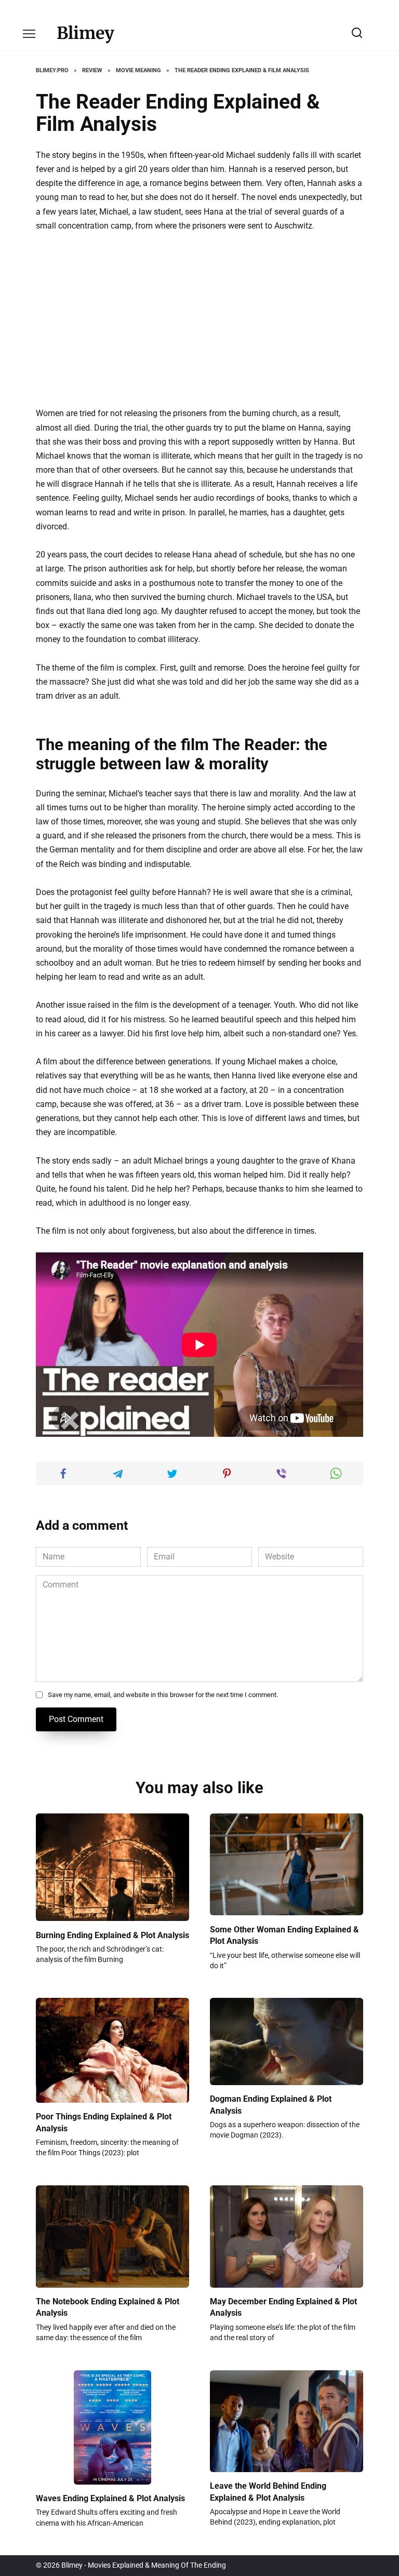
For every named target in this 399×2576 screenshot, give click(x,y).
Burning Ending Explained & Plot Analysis (112, 1935)
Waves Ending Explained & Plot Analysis (110, 2498)
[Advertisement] (199, 319)
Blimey (85, 33)
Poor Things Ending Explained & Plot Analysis (104, 2122)
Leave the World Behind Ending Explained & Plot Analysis (268, 2492)
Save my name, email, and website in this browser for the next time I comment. (163, 1695)
